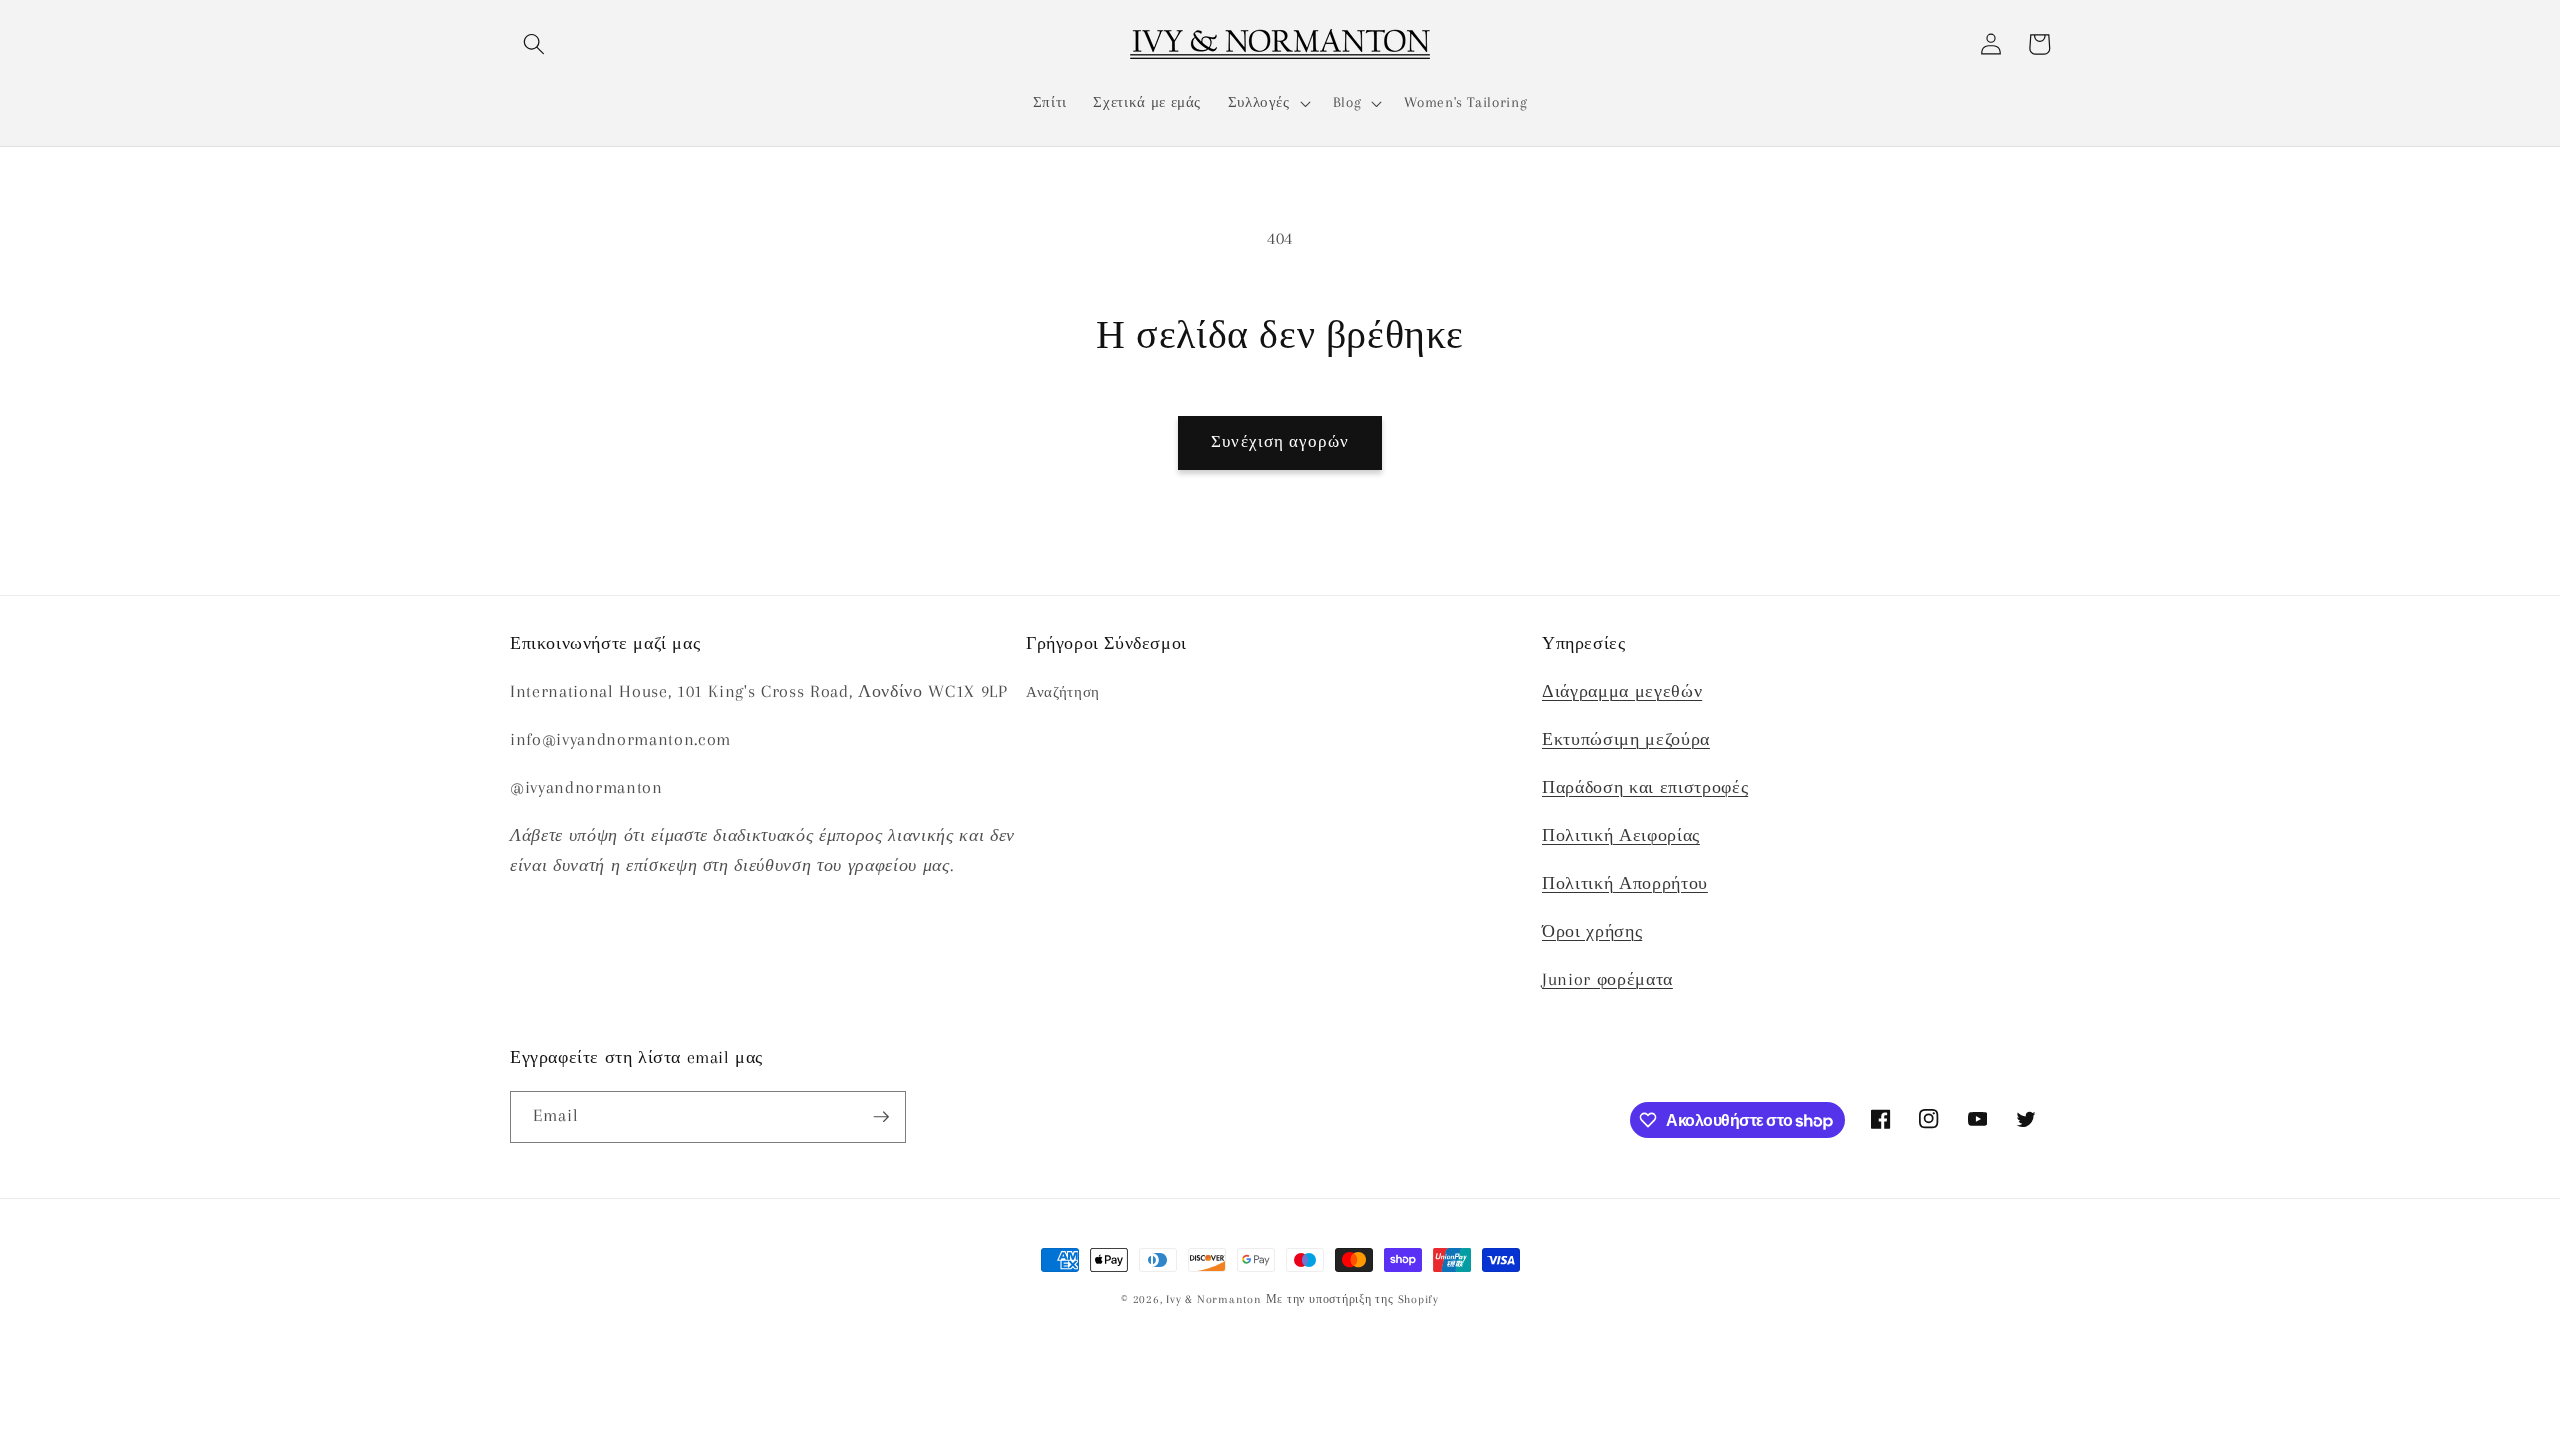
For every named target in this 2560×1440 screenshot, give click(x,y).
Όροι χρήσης (1592, 931)
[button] (534, 44)
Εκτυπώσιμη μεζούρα (1626, 739)
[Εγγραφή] (881, 1117)
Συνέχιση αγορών (1280, 442)
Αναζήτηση (1063, 692)
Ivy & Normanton (1214, 1299)
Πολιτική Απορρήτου (1625, 883)
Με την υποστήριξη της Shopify (1352, 1299)
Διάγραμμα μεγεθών (1622, 691)
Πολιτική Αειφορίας (1621, 835)
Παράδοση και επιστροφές (1645, 787)
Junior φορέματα (1607, 979)
